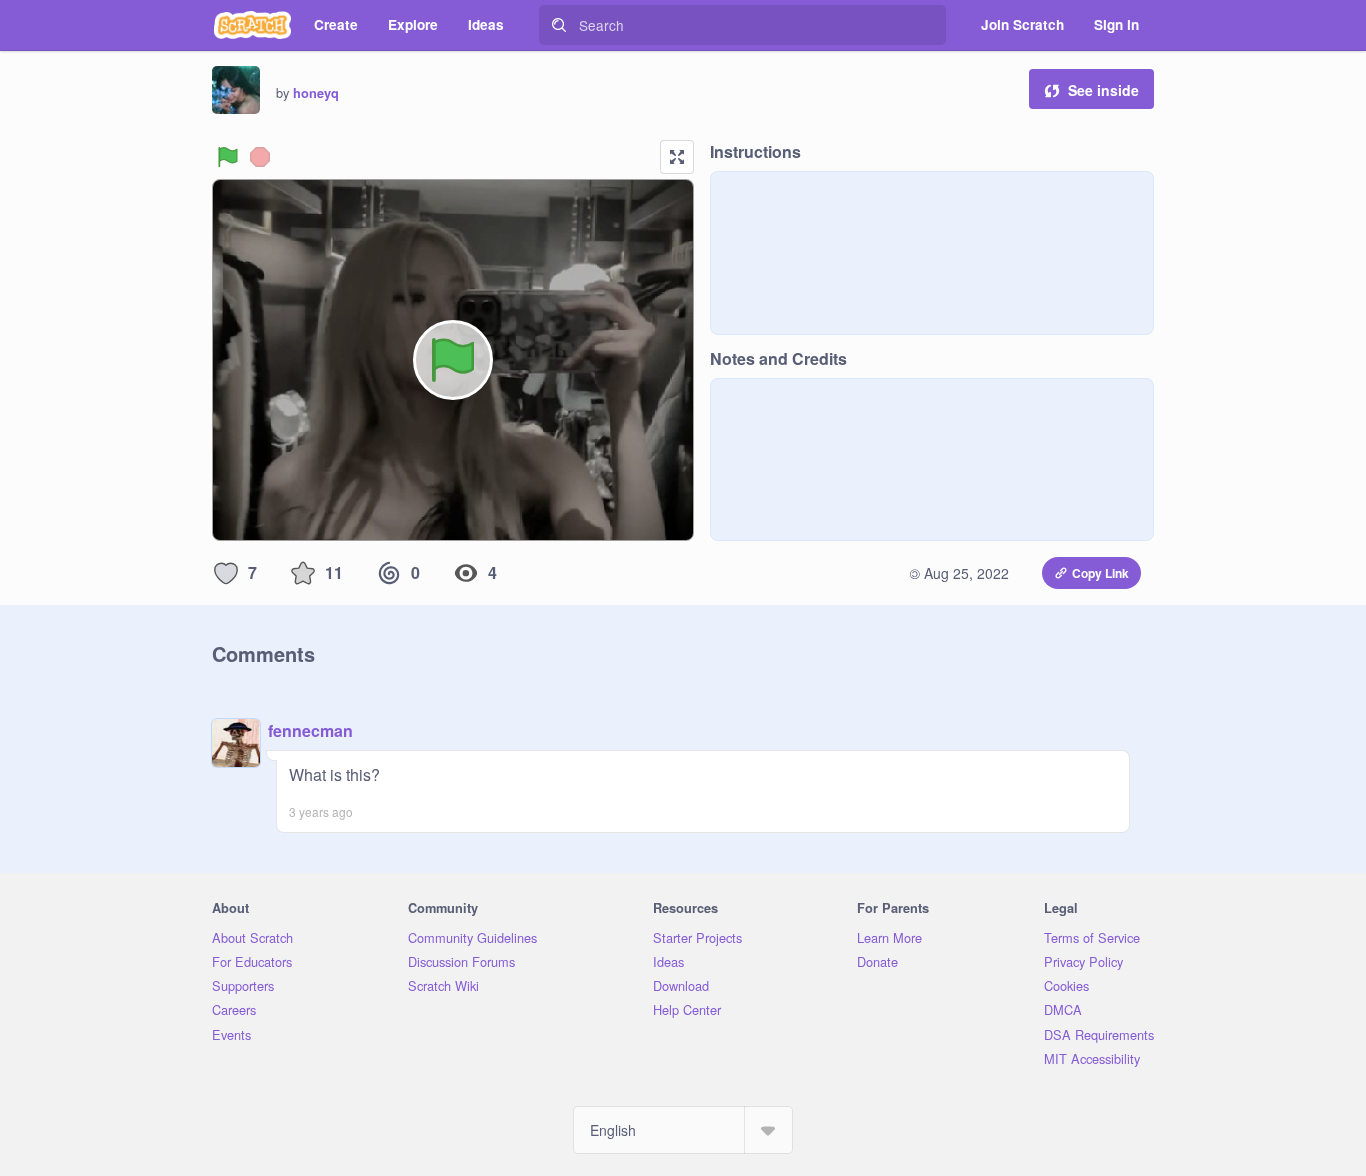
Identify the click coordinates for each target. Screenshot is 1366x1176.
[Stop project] (260, 157)
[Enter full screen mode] (677, 157)
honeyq (316, 93)
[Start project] (228, 157)
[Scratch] (252, 25)
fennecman (310, 730)
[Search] (559, 25)
